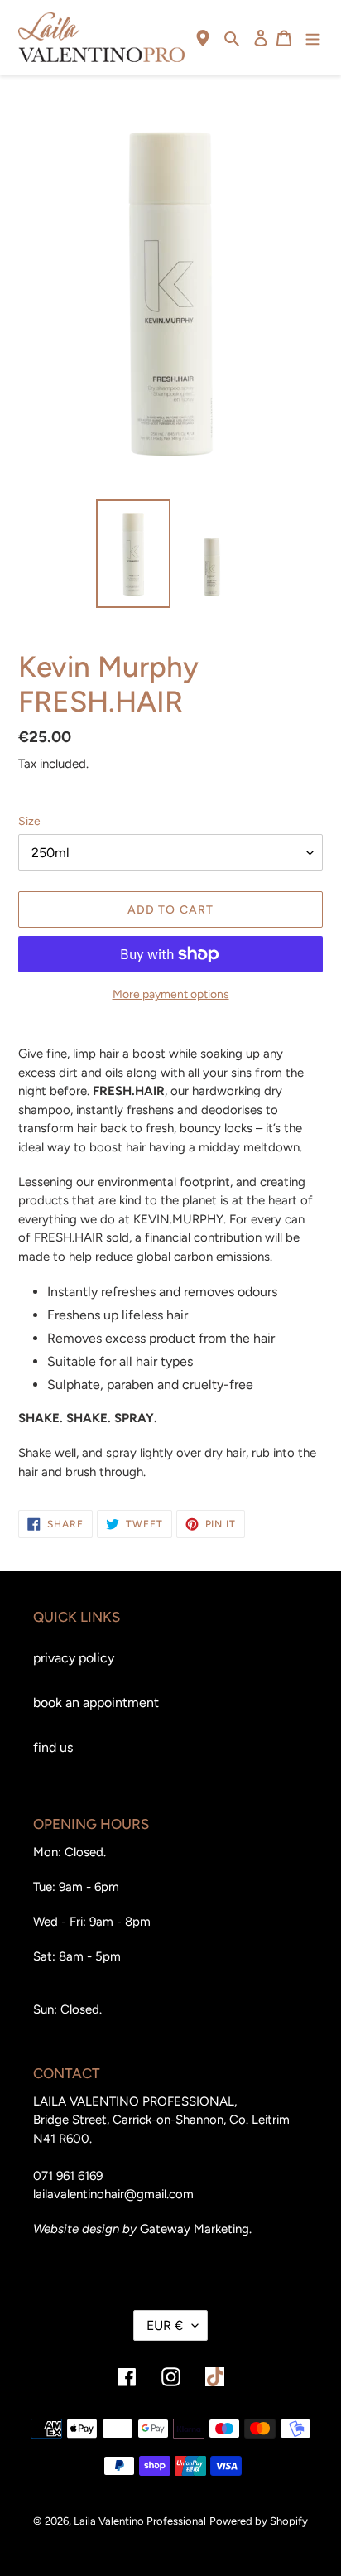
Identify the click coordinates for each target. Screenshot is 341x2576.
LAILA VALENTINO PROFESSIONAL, (135, 2101)
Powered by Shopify (259, 2521)
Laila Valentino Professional (140, 2521)
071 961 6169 (68, 2176)
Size (29, 821)
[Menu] (313, 37)
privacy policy (74, 1658)
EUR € (165, 2325)
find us (53, 1747)
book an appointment (96, 1703)
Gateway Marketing (195, 2229)
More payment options (171, 994)
